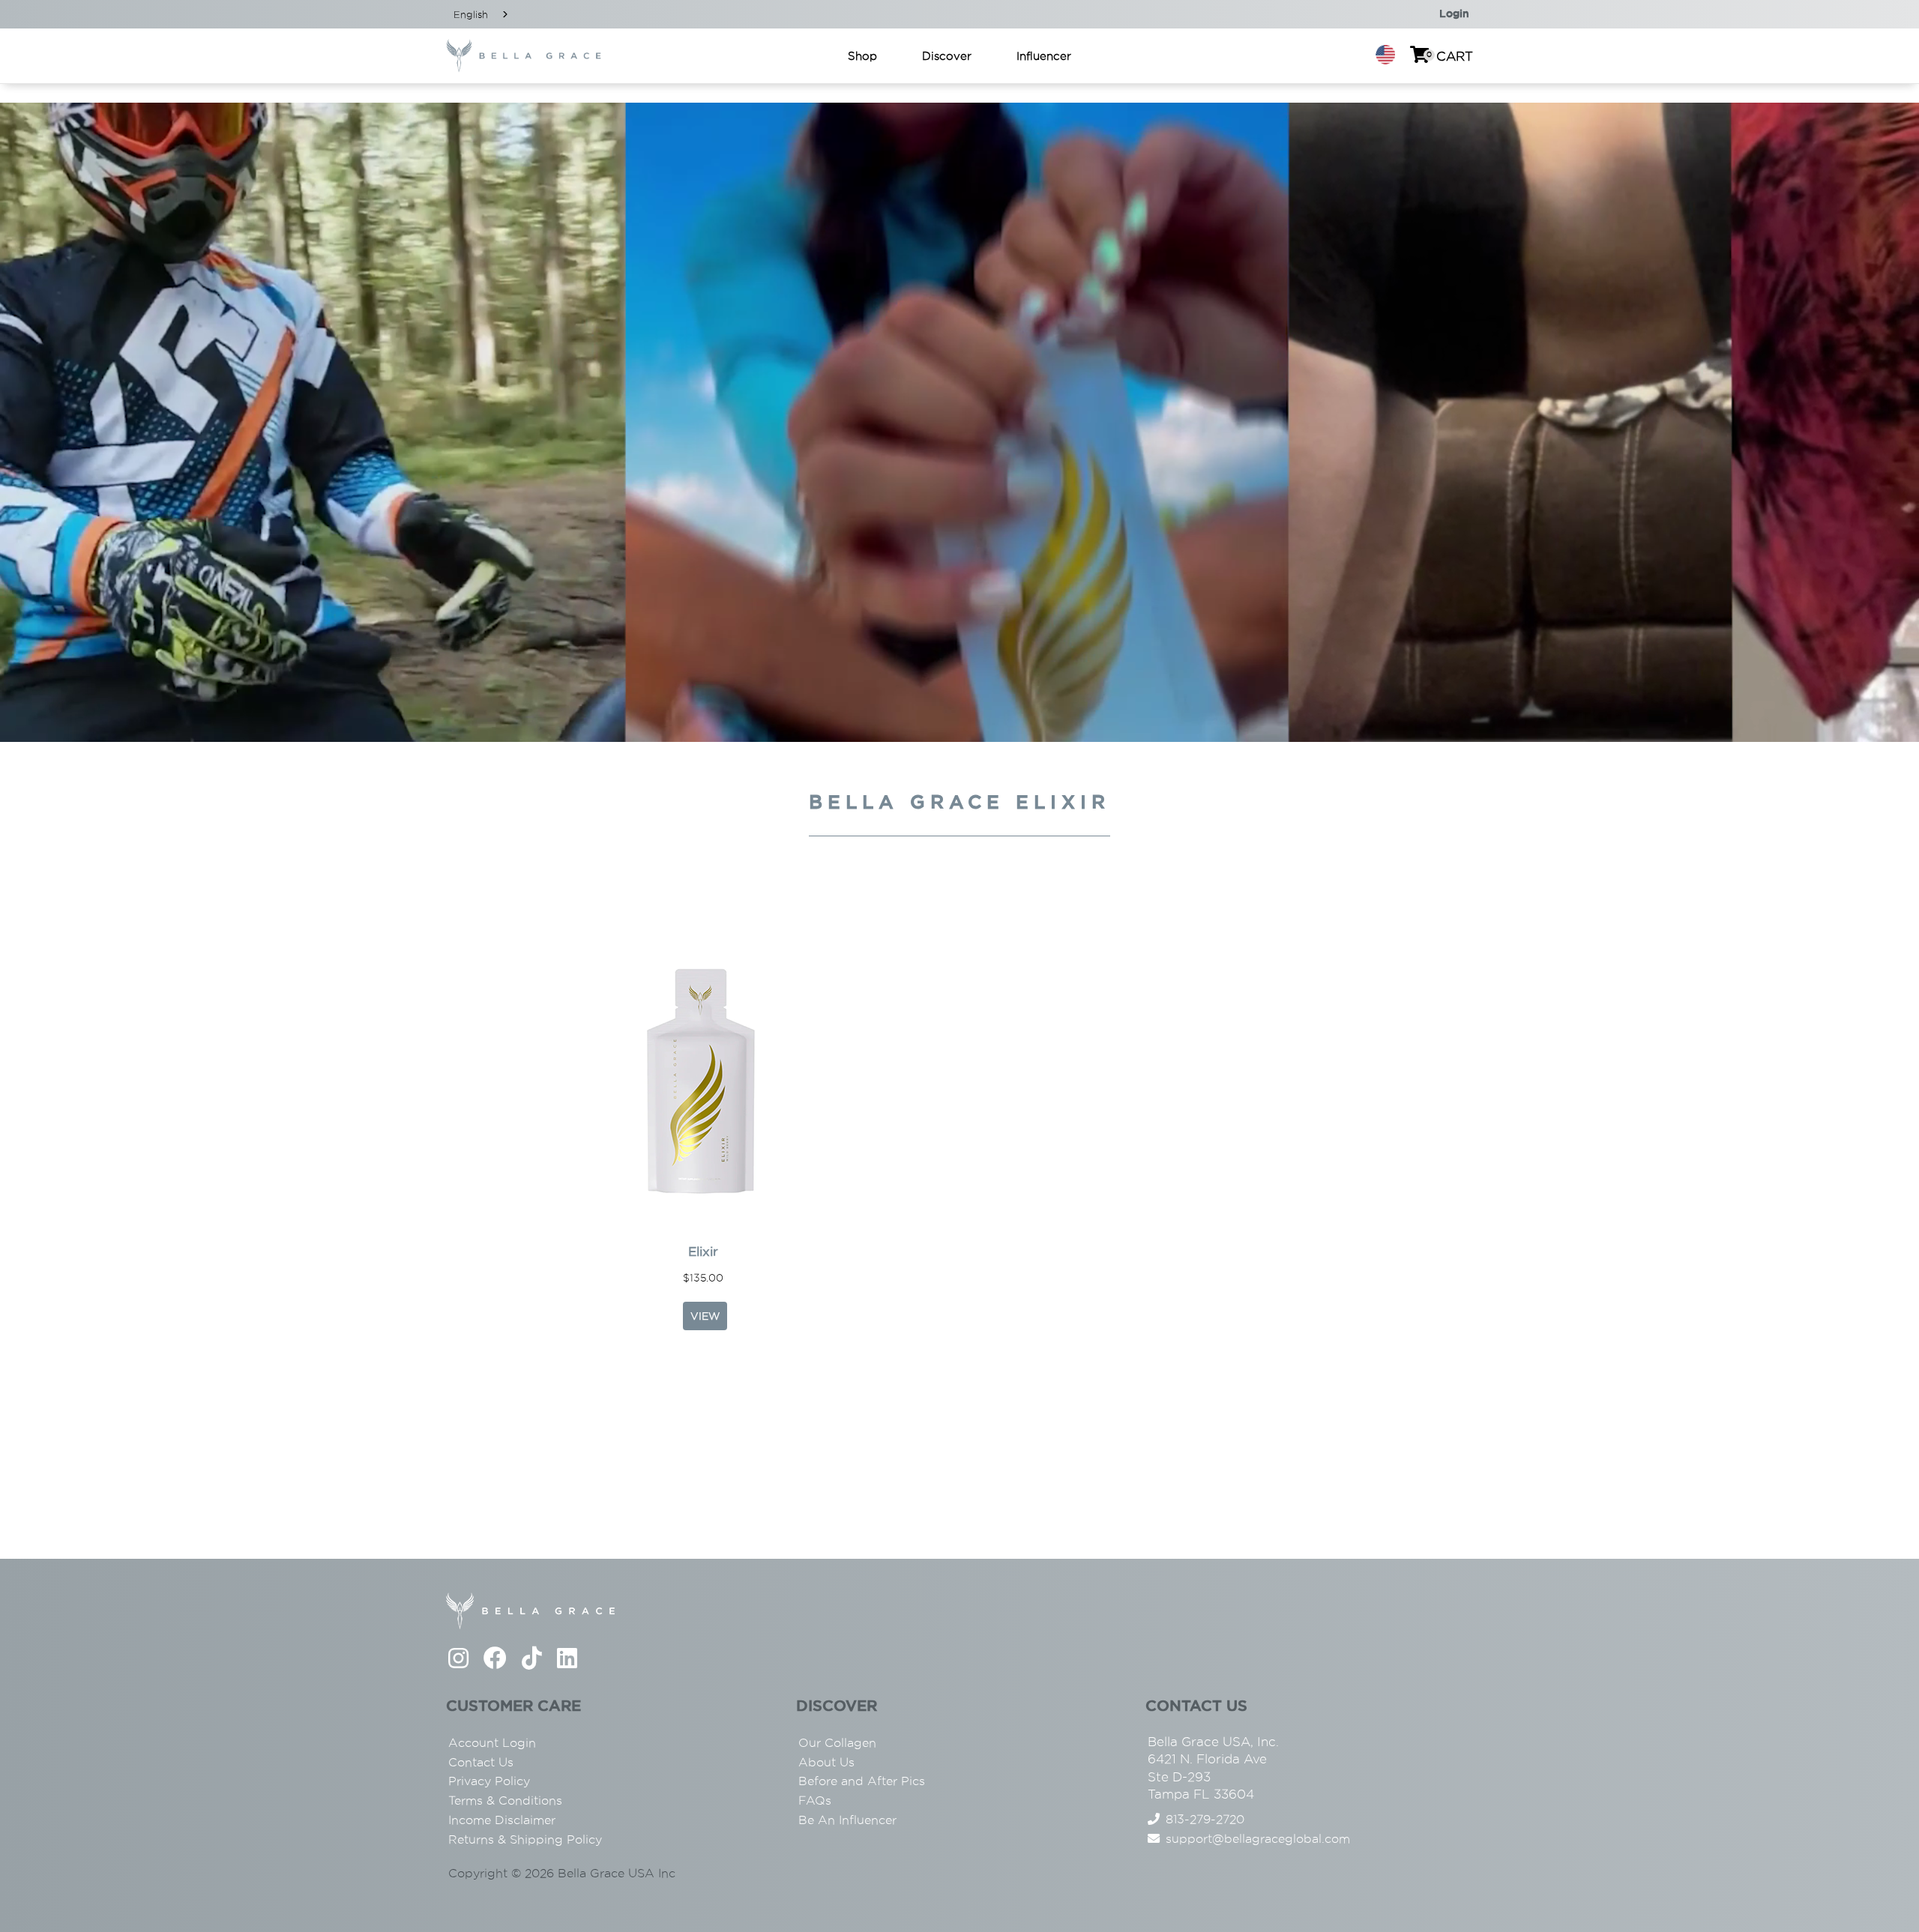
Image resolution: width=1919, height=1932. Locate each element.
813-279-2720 (1205, 1819)
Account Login (492, 1743)
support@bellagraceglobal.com (1258, 1839)
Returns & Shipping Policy (525, 1839)
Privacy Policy (489, 1781)
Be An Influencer (847, 1820)
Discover (947, 56)
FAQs (815, 1800)
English (471, 14)
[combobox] (482, 14)
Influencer (1044, 56)
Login (1454, 13)
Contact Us (481, 1762)
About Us (826, 1762)
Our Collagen (837, 1743)
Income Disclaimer (502, 1820)
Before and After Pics (862, 1781)
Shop (862, 56)
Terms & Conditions (505, 1800)
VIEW (705, 1316)
